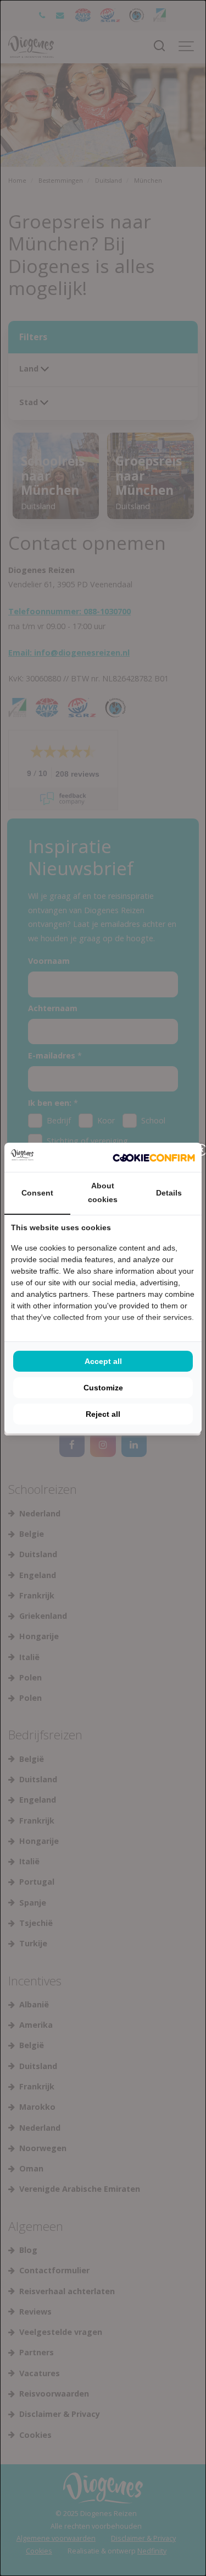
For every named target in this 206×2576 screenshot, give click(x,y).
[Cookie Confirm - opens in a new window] (154, 1158)
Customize (103, 1388)
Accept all (103, 1361)
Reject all (103, 1414)
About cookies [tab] (103, 1193)
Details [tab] (169, 1193)
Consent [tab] (37, 1193)
